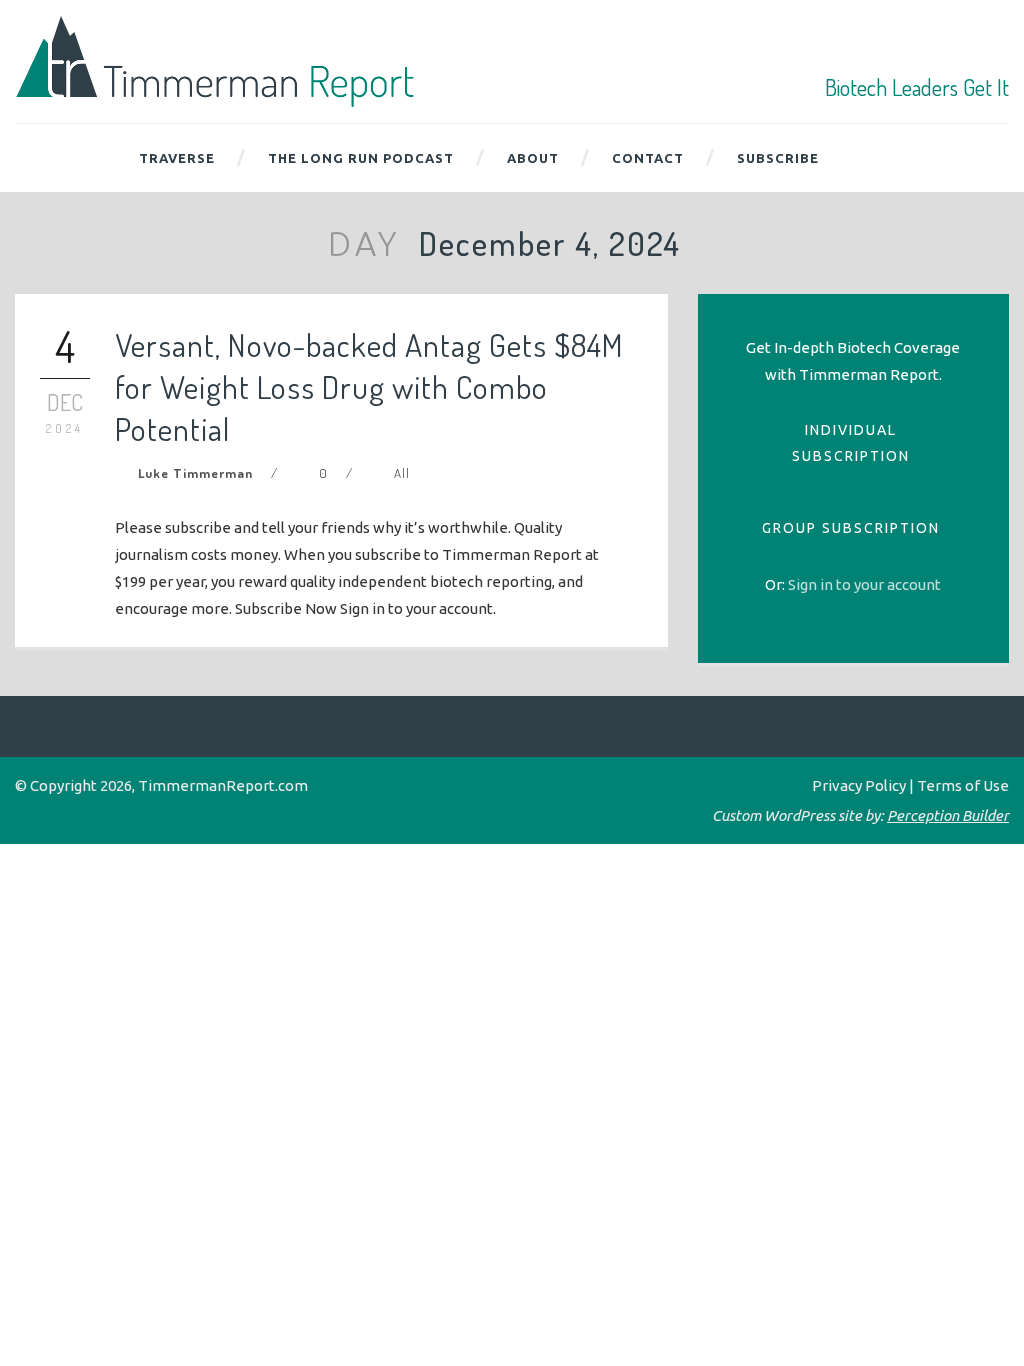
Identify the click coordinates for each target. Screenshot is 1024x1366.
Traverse (177, 158)
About (533, 158)
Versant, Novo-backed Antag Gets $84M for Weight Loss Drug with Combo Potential (369, 386)
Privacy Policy (859, 785)
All (402, 473)
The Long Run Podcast (361, 158)
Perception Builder (948, 815)
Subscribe (778, 158)
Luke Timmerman (195, 473)
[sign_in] (864, 584)
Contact (648, 158)
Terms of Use (963, 785)
